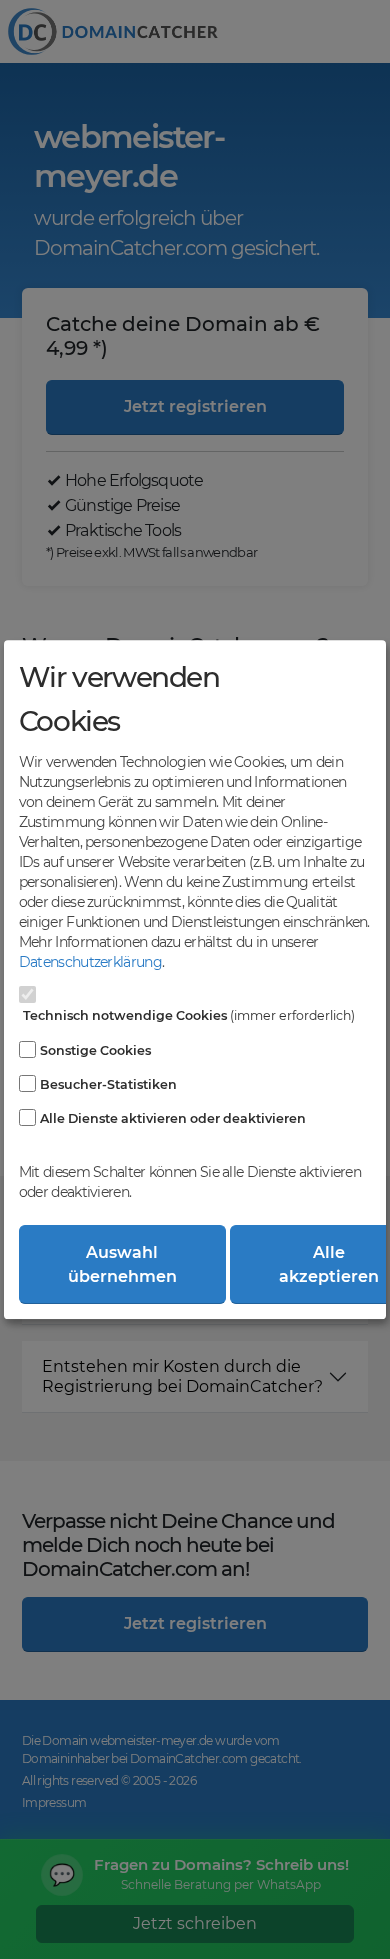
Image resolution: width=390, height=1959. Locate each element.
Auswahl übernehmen (122, 1264)
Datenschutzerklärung (90, 962)
